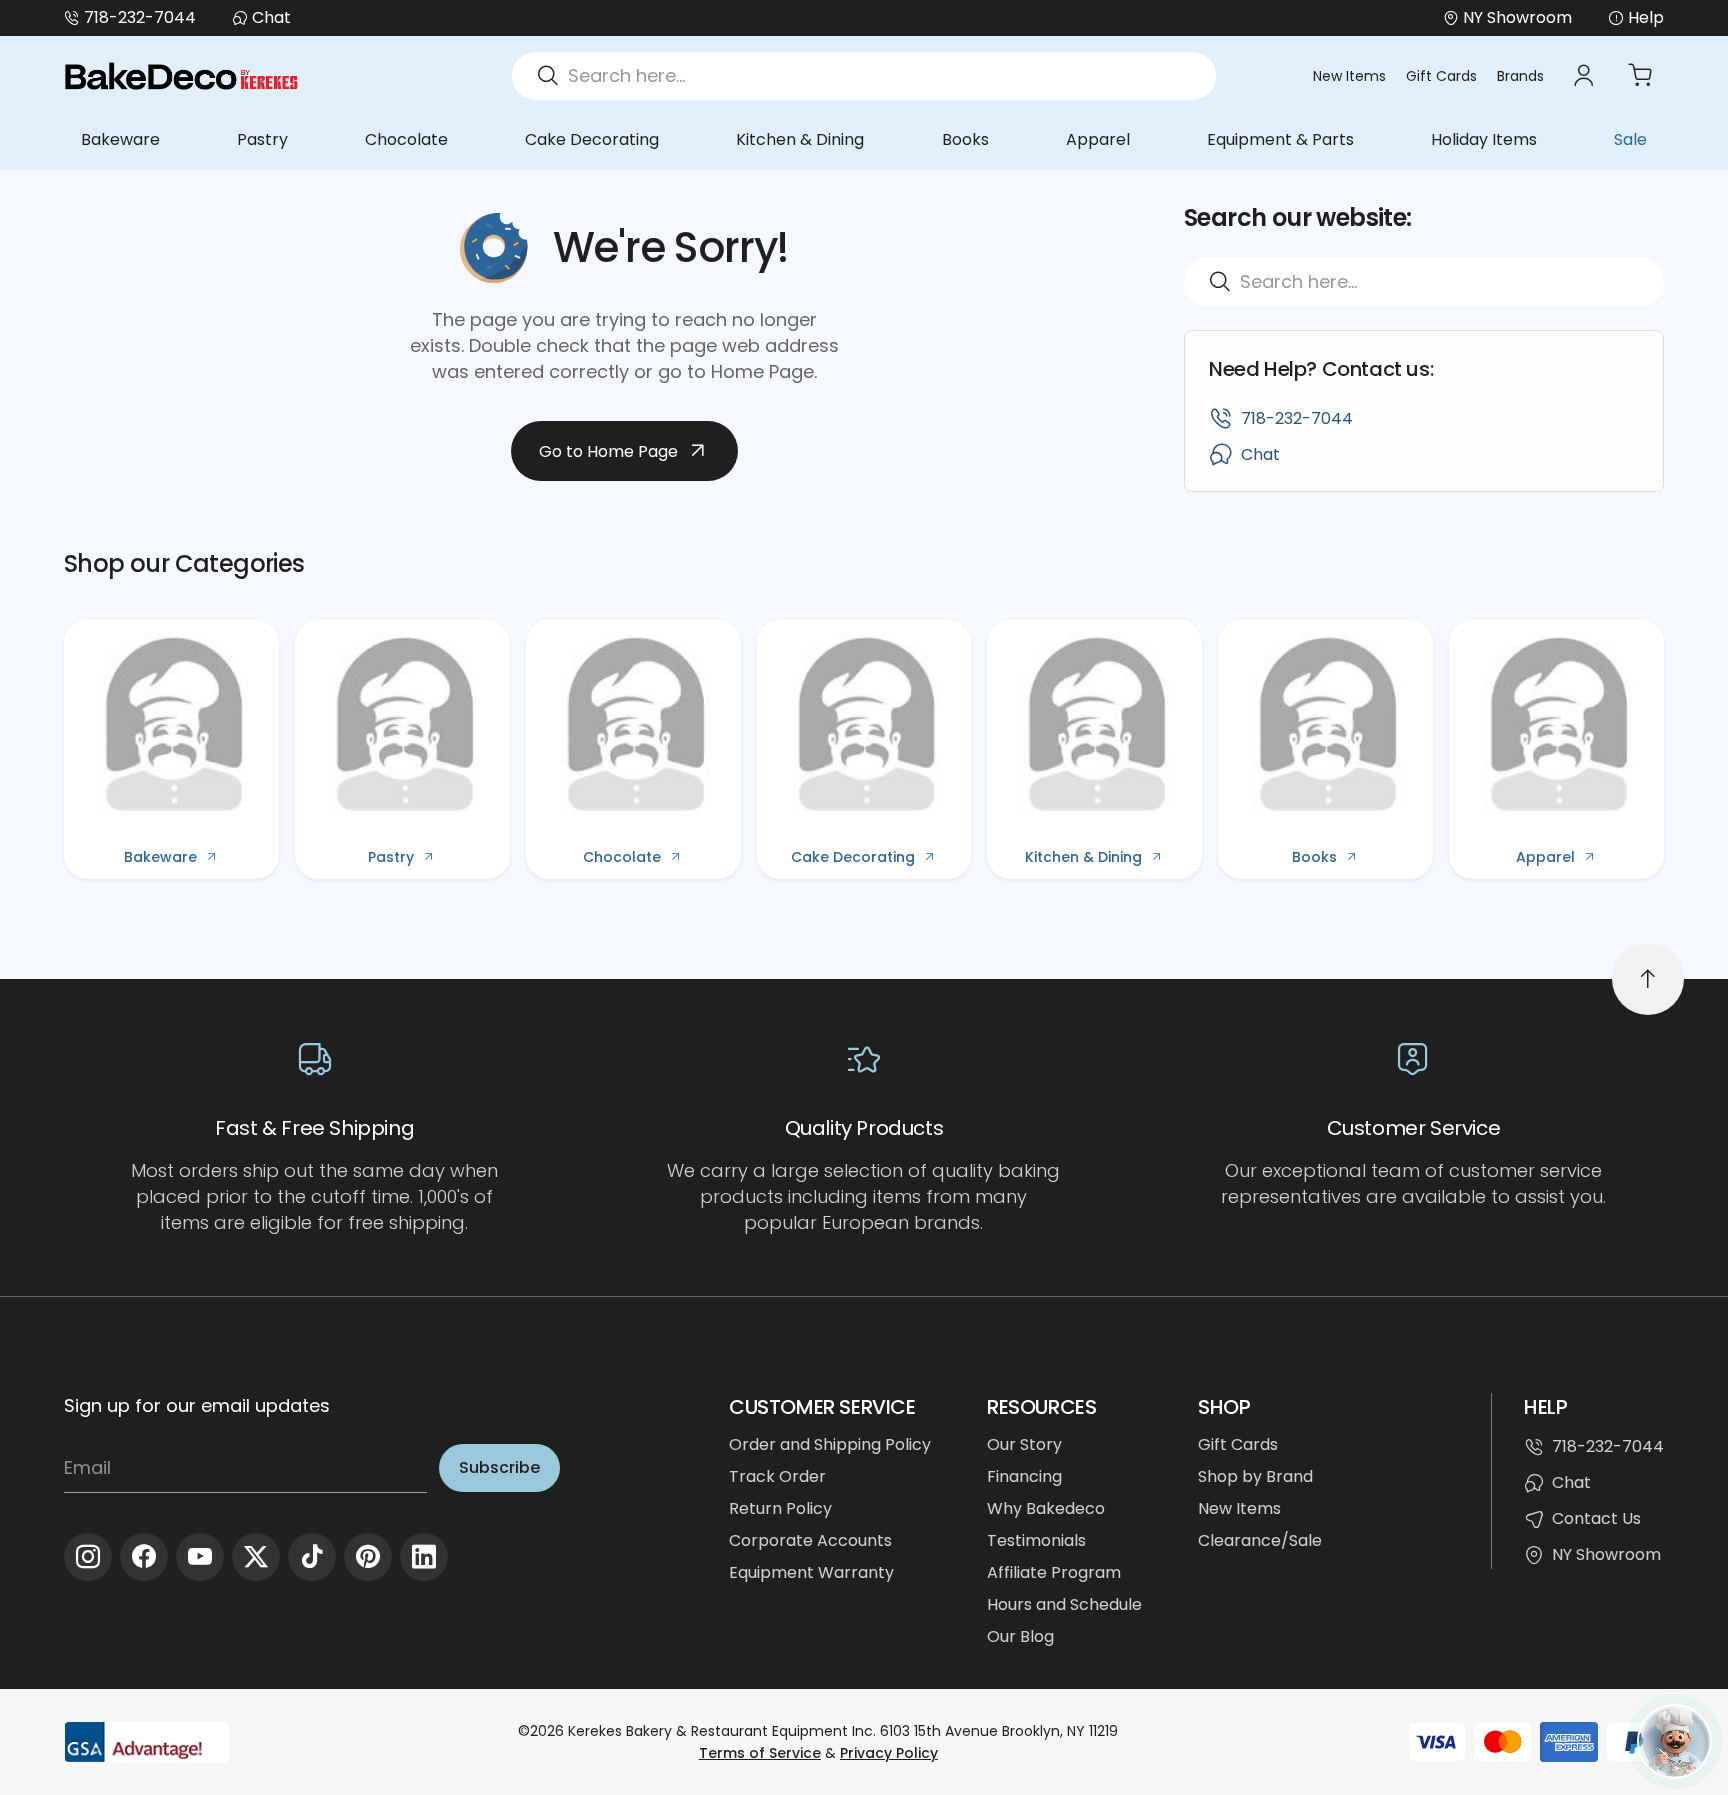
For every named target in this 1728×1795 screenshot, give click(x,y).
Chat (271, 17)
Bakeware (120, 139)
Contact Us (1596, 1518)
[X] (256, 1557)
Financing (1024, 1476)
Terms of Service (760, 1753)
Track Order (777, 1476)
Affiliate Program (1054, 1572)
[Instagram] (88, 1557)
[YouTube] (200, 1557)
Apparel (1098, 139)
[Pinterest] (368, 1557)
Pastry (262, 139)
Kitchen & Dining (800, 139)
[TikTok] (312, 1557)
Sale (1630, 139)
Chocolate (406, 139)
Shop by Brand (1255, 1476)
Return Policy (780, 1508)
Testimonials (1036, 1540)
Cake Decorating (592, 139)
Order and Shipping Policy (830, 1444)
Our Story (1024, 1444)
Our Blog (1020, 1636)
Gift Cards (1441, 76)
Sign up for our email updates (197, 1405)
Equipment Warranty (811, 1572)
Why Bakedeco (1046, 1508)
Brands (1520, 76)
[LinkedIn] (424, 1557)
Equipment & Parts (1280, 139)
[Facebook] (144, 1557)
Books (965, 139)
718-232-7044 (140, 17)
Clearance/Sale (1260, 1540)
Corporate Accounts (810, 1540)
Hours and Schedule (1064, 1604)
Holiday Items (1484, 139)
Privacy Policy (889, 1753)
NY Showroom (1606, 1554)
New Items (1349, 76)
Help (1646, 17)
